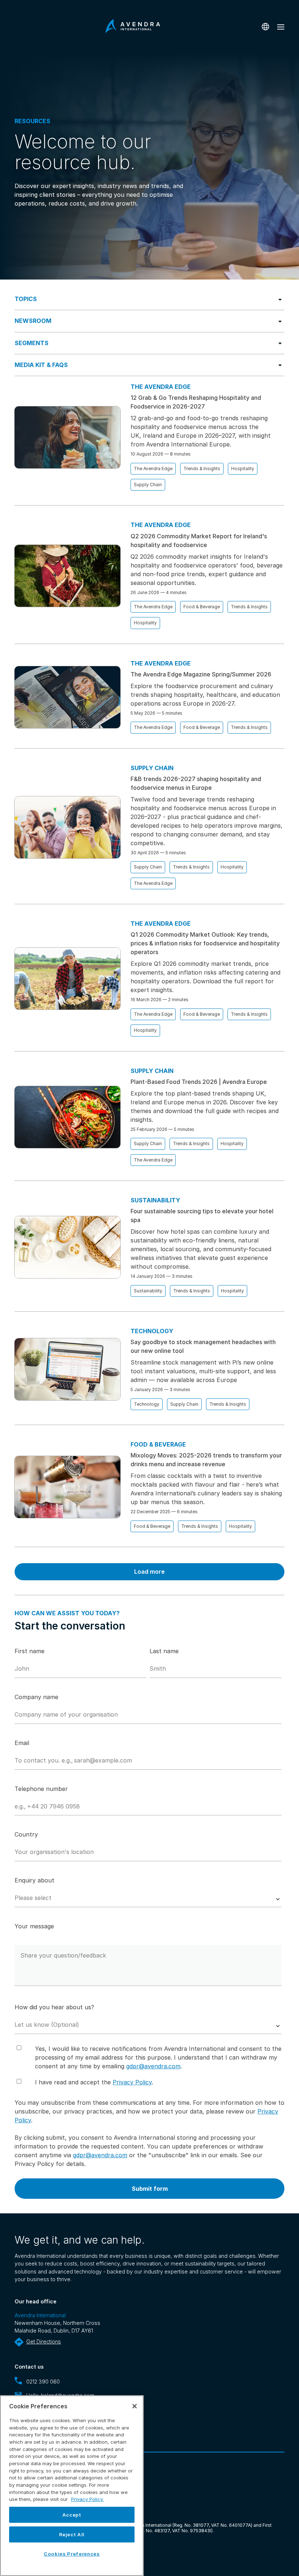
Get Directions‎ (44, 2341)
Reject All (72, 2534)
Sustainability (148, 1291)
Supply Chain (148, 485)
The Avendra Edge (153, 469)
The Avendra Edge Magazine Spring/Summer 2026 (201, 674)
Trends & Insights (202, 469)
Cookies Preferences (72, 2554)
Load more (149, 1572)
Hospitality (243, 469)
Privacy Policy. (87, 2499)
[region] (72, 2486)
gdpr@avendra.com (153, 2066)
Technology (147, 1404)
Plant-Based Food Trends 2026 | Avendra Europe (199, 1082)
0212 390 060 (43, 2382)
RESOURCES (32, 121)
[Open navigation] (281, 27)
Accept (72, 2515)
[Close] (135, 2406)
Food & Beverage (202, 607)
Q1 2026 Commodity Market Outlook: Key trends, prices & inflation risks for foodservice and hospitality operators (205, 943)
